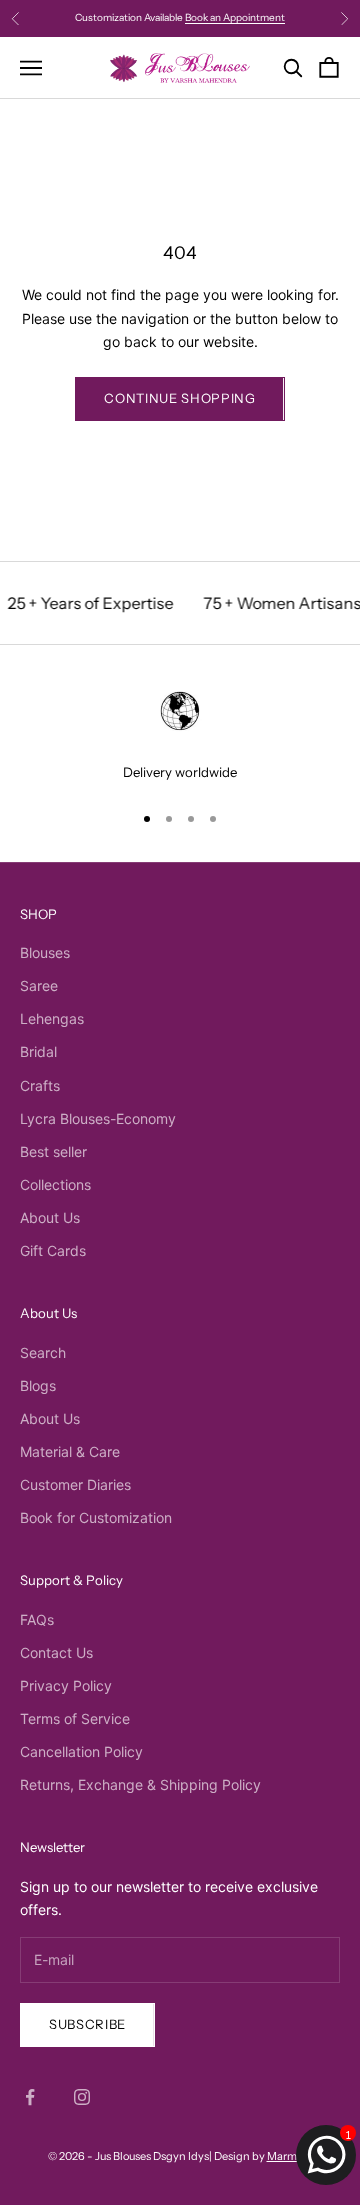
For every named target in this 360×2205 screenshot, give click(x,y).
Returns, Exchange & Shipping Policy (140, 1784)
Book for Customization (96, 1517)
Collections (55, 1184)
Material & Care (70, 1451)
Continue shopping (179, 398)
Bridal (38, 1051)
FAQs (37, 1619)
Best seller (53, 1151)
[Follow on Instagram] (82, 2097)
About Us (50, 1217)
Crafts (40, 1085)
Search (43, 1352)
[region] (180, 734)
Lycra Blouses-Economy (98, 1118)
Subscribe (87, 2024)
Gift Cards (53, 1250)
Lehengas (52, 1018)
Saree (39, 985)
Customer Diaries (75, 1484)
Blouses (45, 952)
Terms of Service (75, 1718)
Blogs (38, 1385)
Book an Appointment (235, 17)
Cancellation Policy (81, 1751)
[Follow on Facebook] (30, 2097)
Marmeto (290, 2156)
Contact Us (56, 1652)
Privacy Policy (66, 1685)
